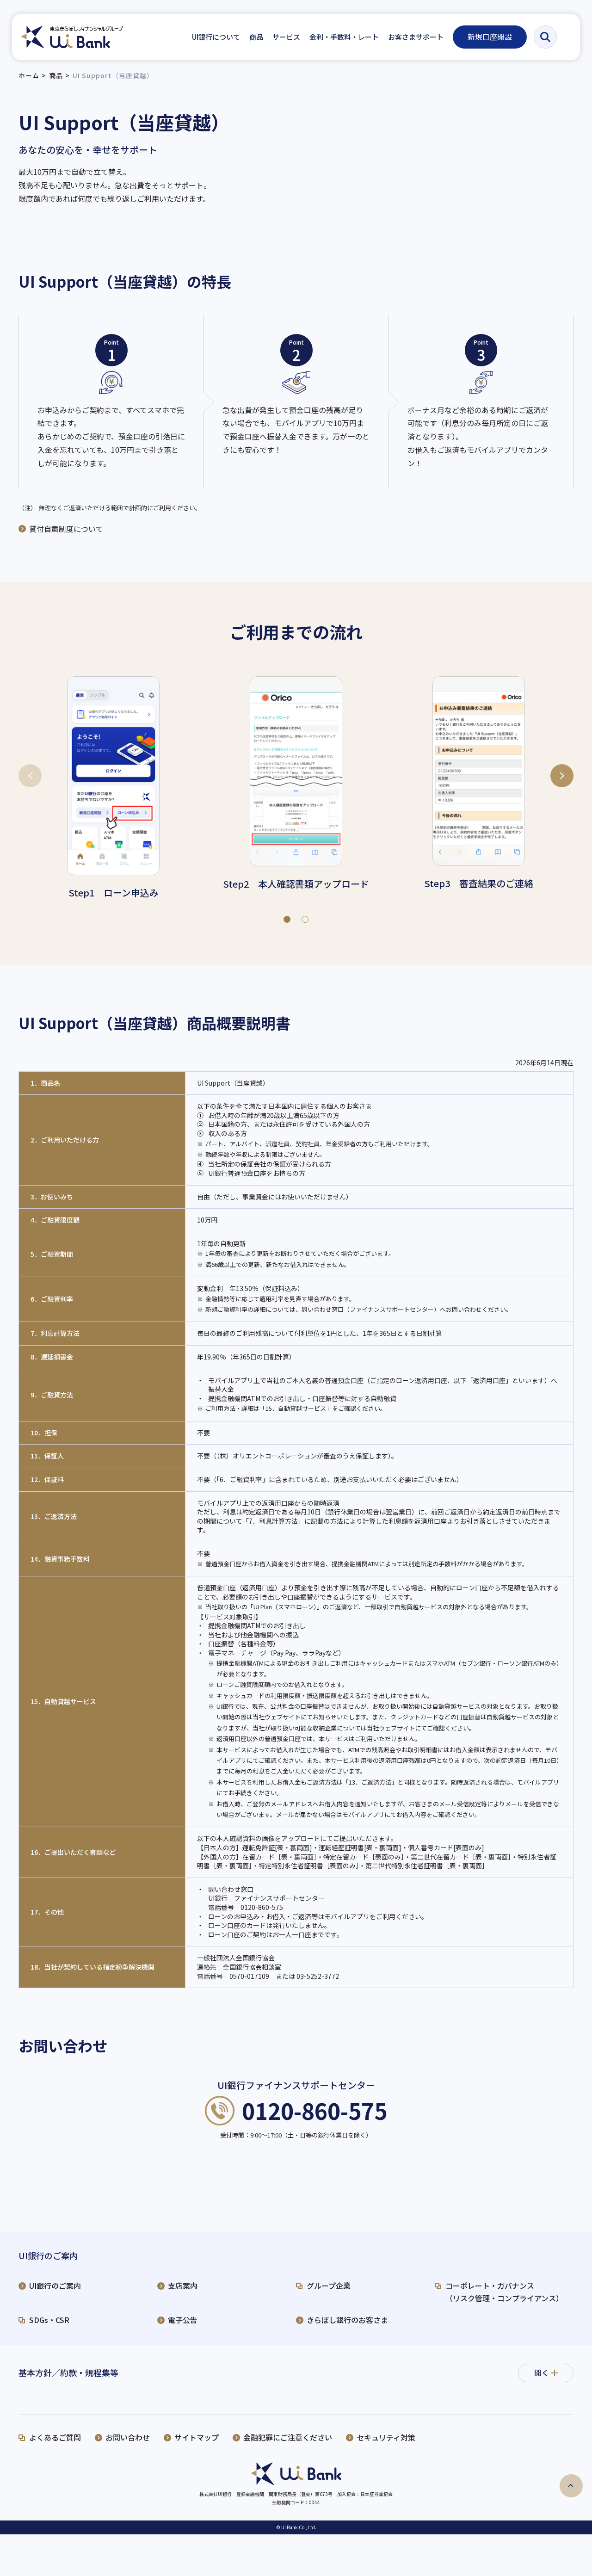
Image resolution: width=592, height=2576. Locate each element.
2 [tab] (305, 917)
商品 (56, 75)
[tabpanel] (113, 789)
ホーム (29, 75)
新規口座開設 (490, 37)
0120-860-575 (314, 2111)
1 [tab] (287, 917)
